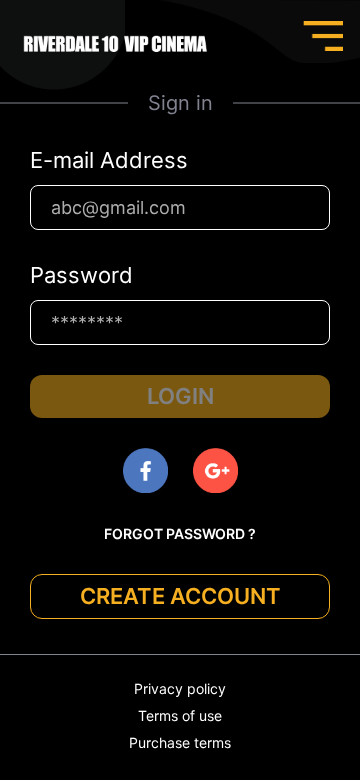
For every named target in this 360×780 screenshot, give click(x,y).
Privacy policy (180, 688)
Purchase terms (180, 742)
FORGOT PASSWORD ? (180, 533)
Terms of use (180, 715)
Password (81, 275)
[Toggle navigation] (323, 36)
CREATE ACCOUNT (180, 596)
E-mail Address (109, 160)
